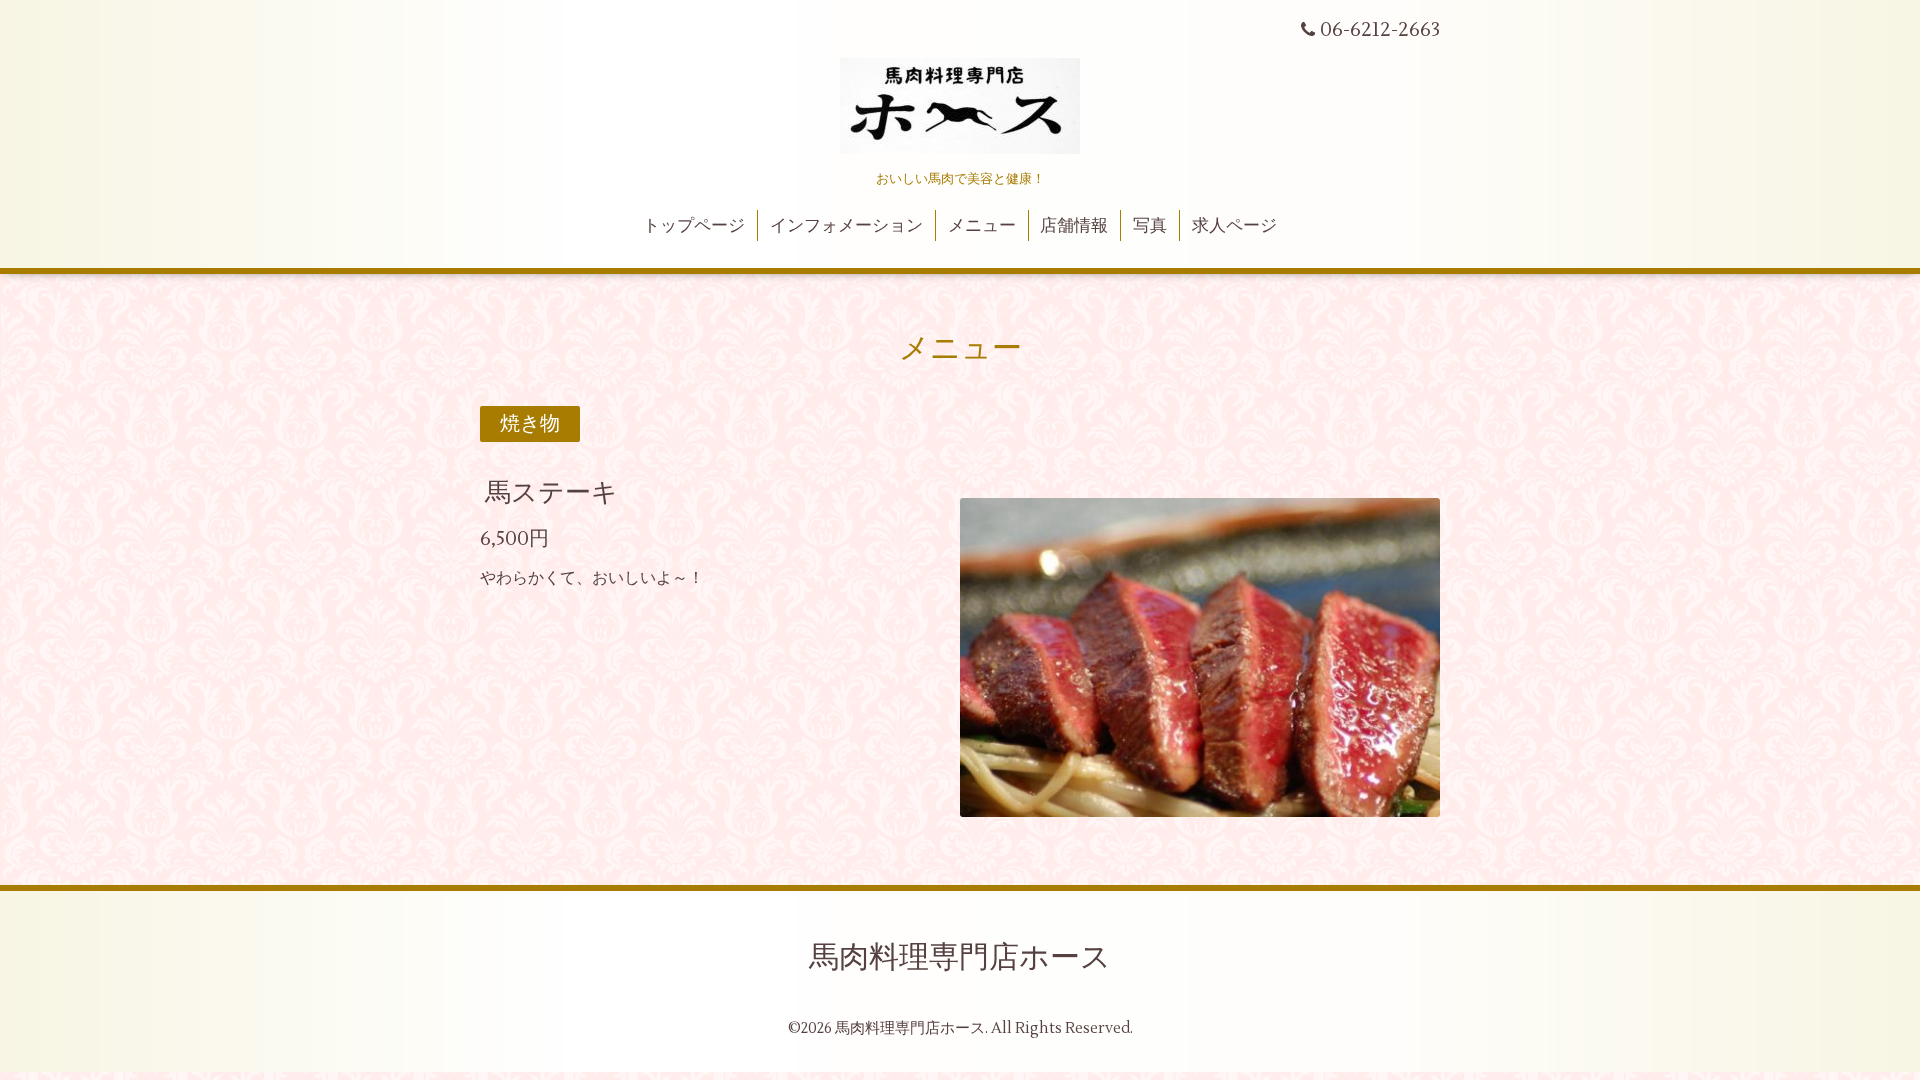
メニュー (982, 226)
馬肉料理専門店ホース (960, 957)
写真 (1150, 226)
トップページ (694, 226)
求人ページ (1234, 226)
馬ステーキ (551, 493)
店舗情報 (1074, 226)
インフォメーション (846, 226)
